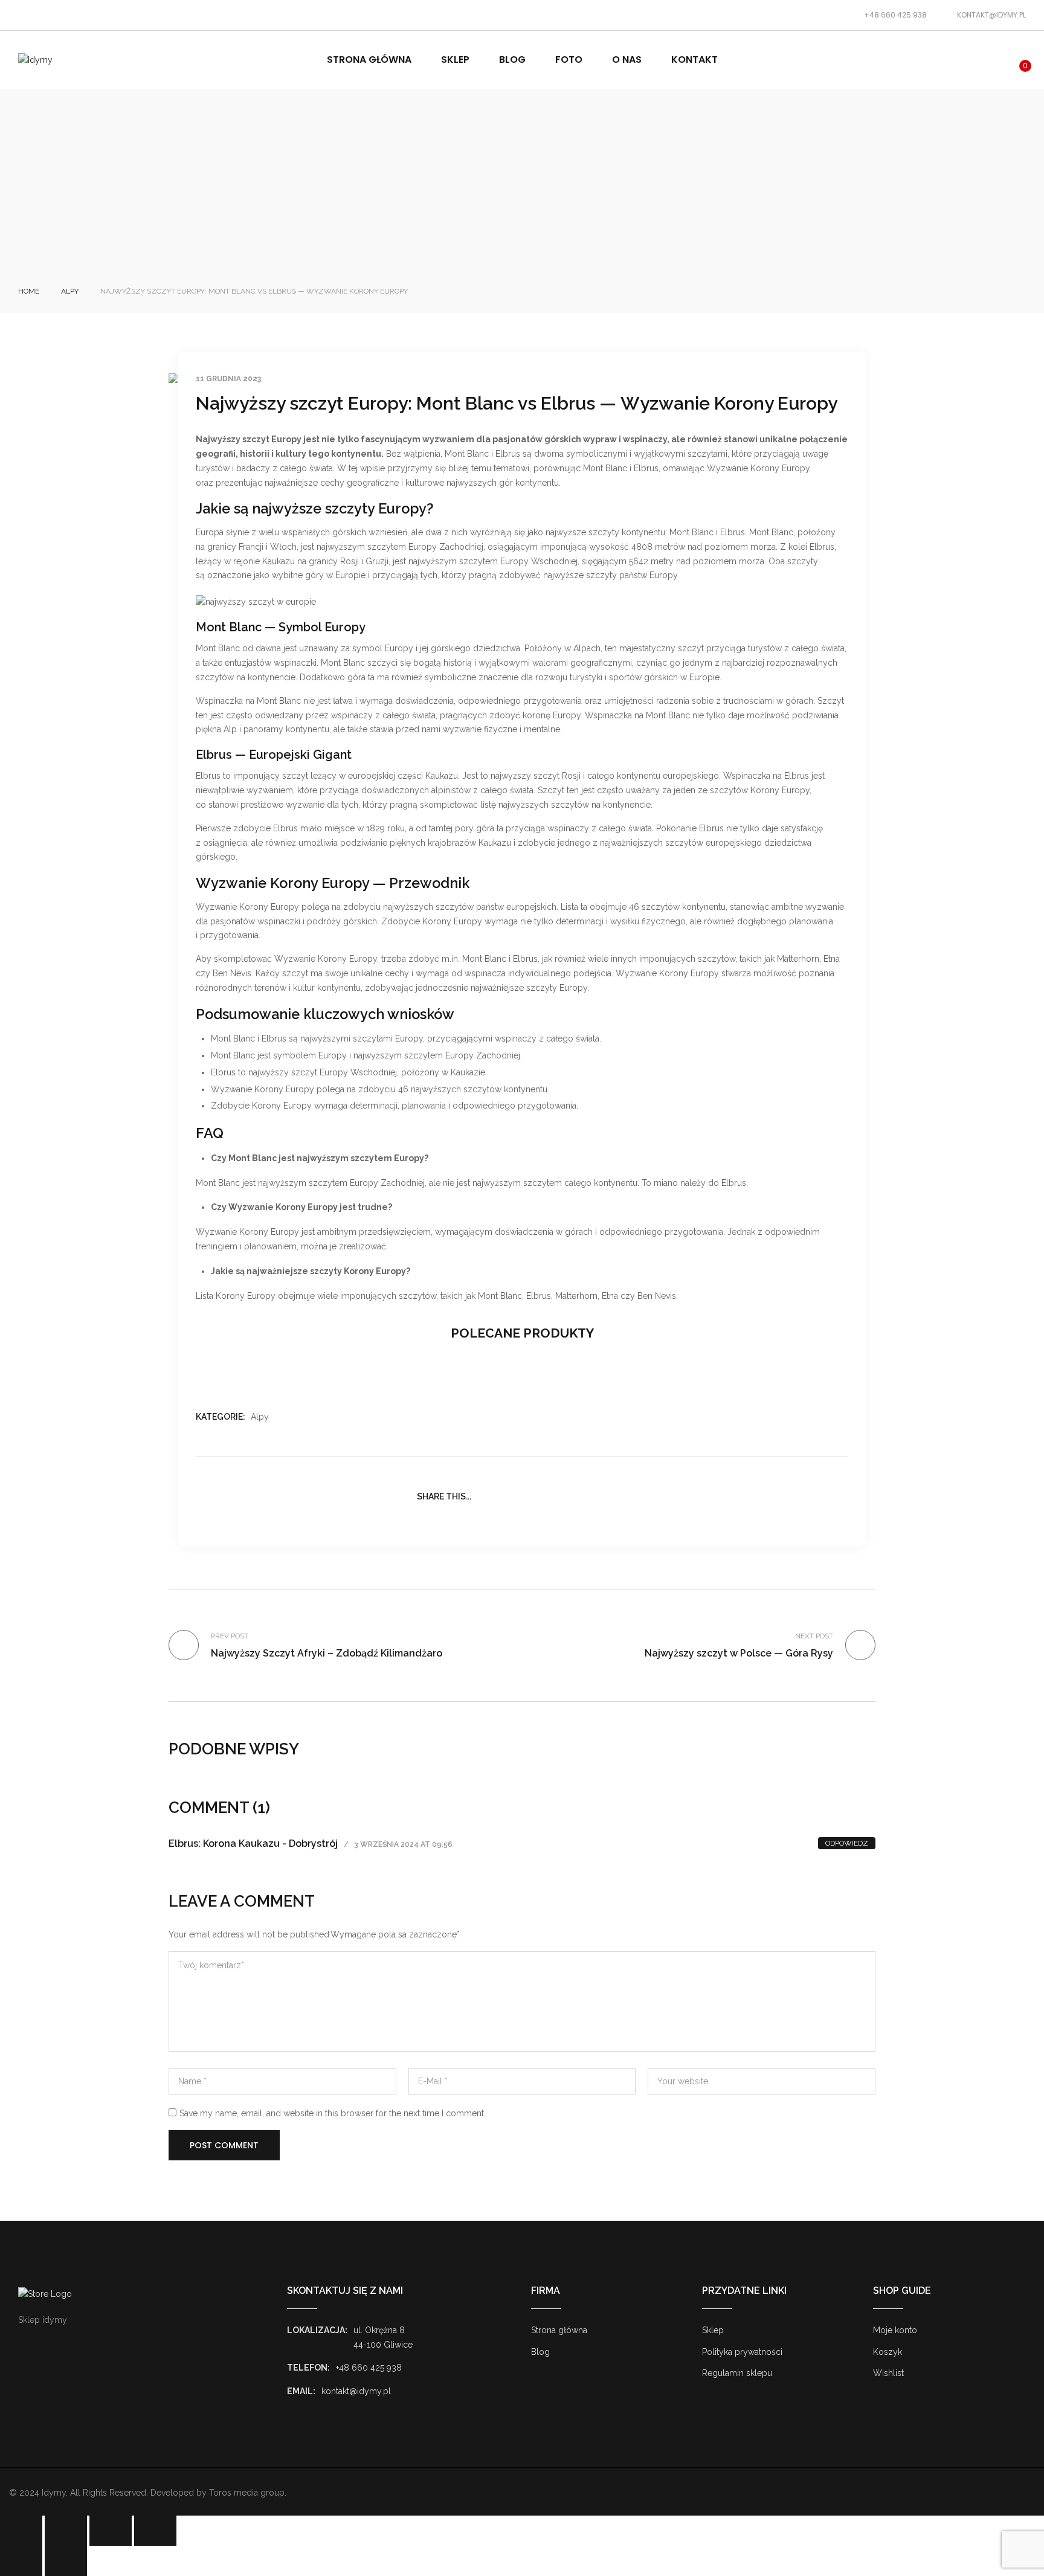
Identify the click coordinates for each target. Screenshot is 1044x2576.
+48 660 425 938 (895, 15)
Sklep (713, 2330)
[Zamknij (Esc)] (155, 2531)
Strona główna (559, 2330)
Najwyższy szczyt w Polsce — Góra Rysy (739, 1653)
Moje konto (895, 2330)
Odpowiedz (847, 1843)
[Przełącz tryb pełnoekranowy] (66, 2531)
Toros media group (247, 2493)
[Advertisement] (522, 195)
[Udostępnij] (111, 2531)
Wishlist (888, 2373)
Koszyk (888, 2352)
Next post (814, 1636)
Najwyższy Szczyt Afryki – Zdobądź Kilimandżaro (327, 1653)
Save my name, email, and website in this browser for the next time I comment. (333, 2113)
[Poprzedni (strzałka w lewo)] (21, 2561)
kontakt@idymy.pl (991, 15)
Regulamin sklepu (737, 2373)
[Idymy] (35, 60)
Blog (540, 2352)
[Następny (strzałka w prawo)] (66, 2561)
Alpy (70, 291)
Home (29, 291)
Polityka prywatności (742, 2352)
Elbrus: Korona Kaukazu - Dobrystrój (253, 1843)
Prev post (230, 1636)
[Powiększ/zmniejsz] (21, 2531)
